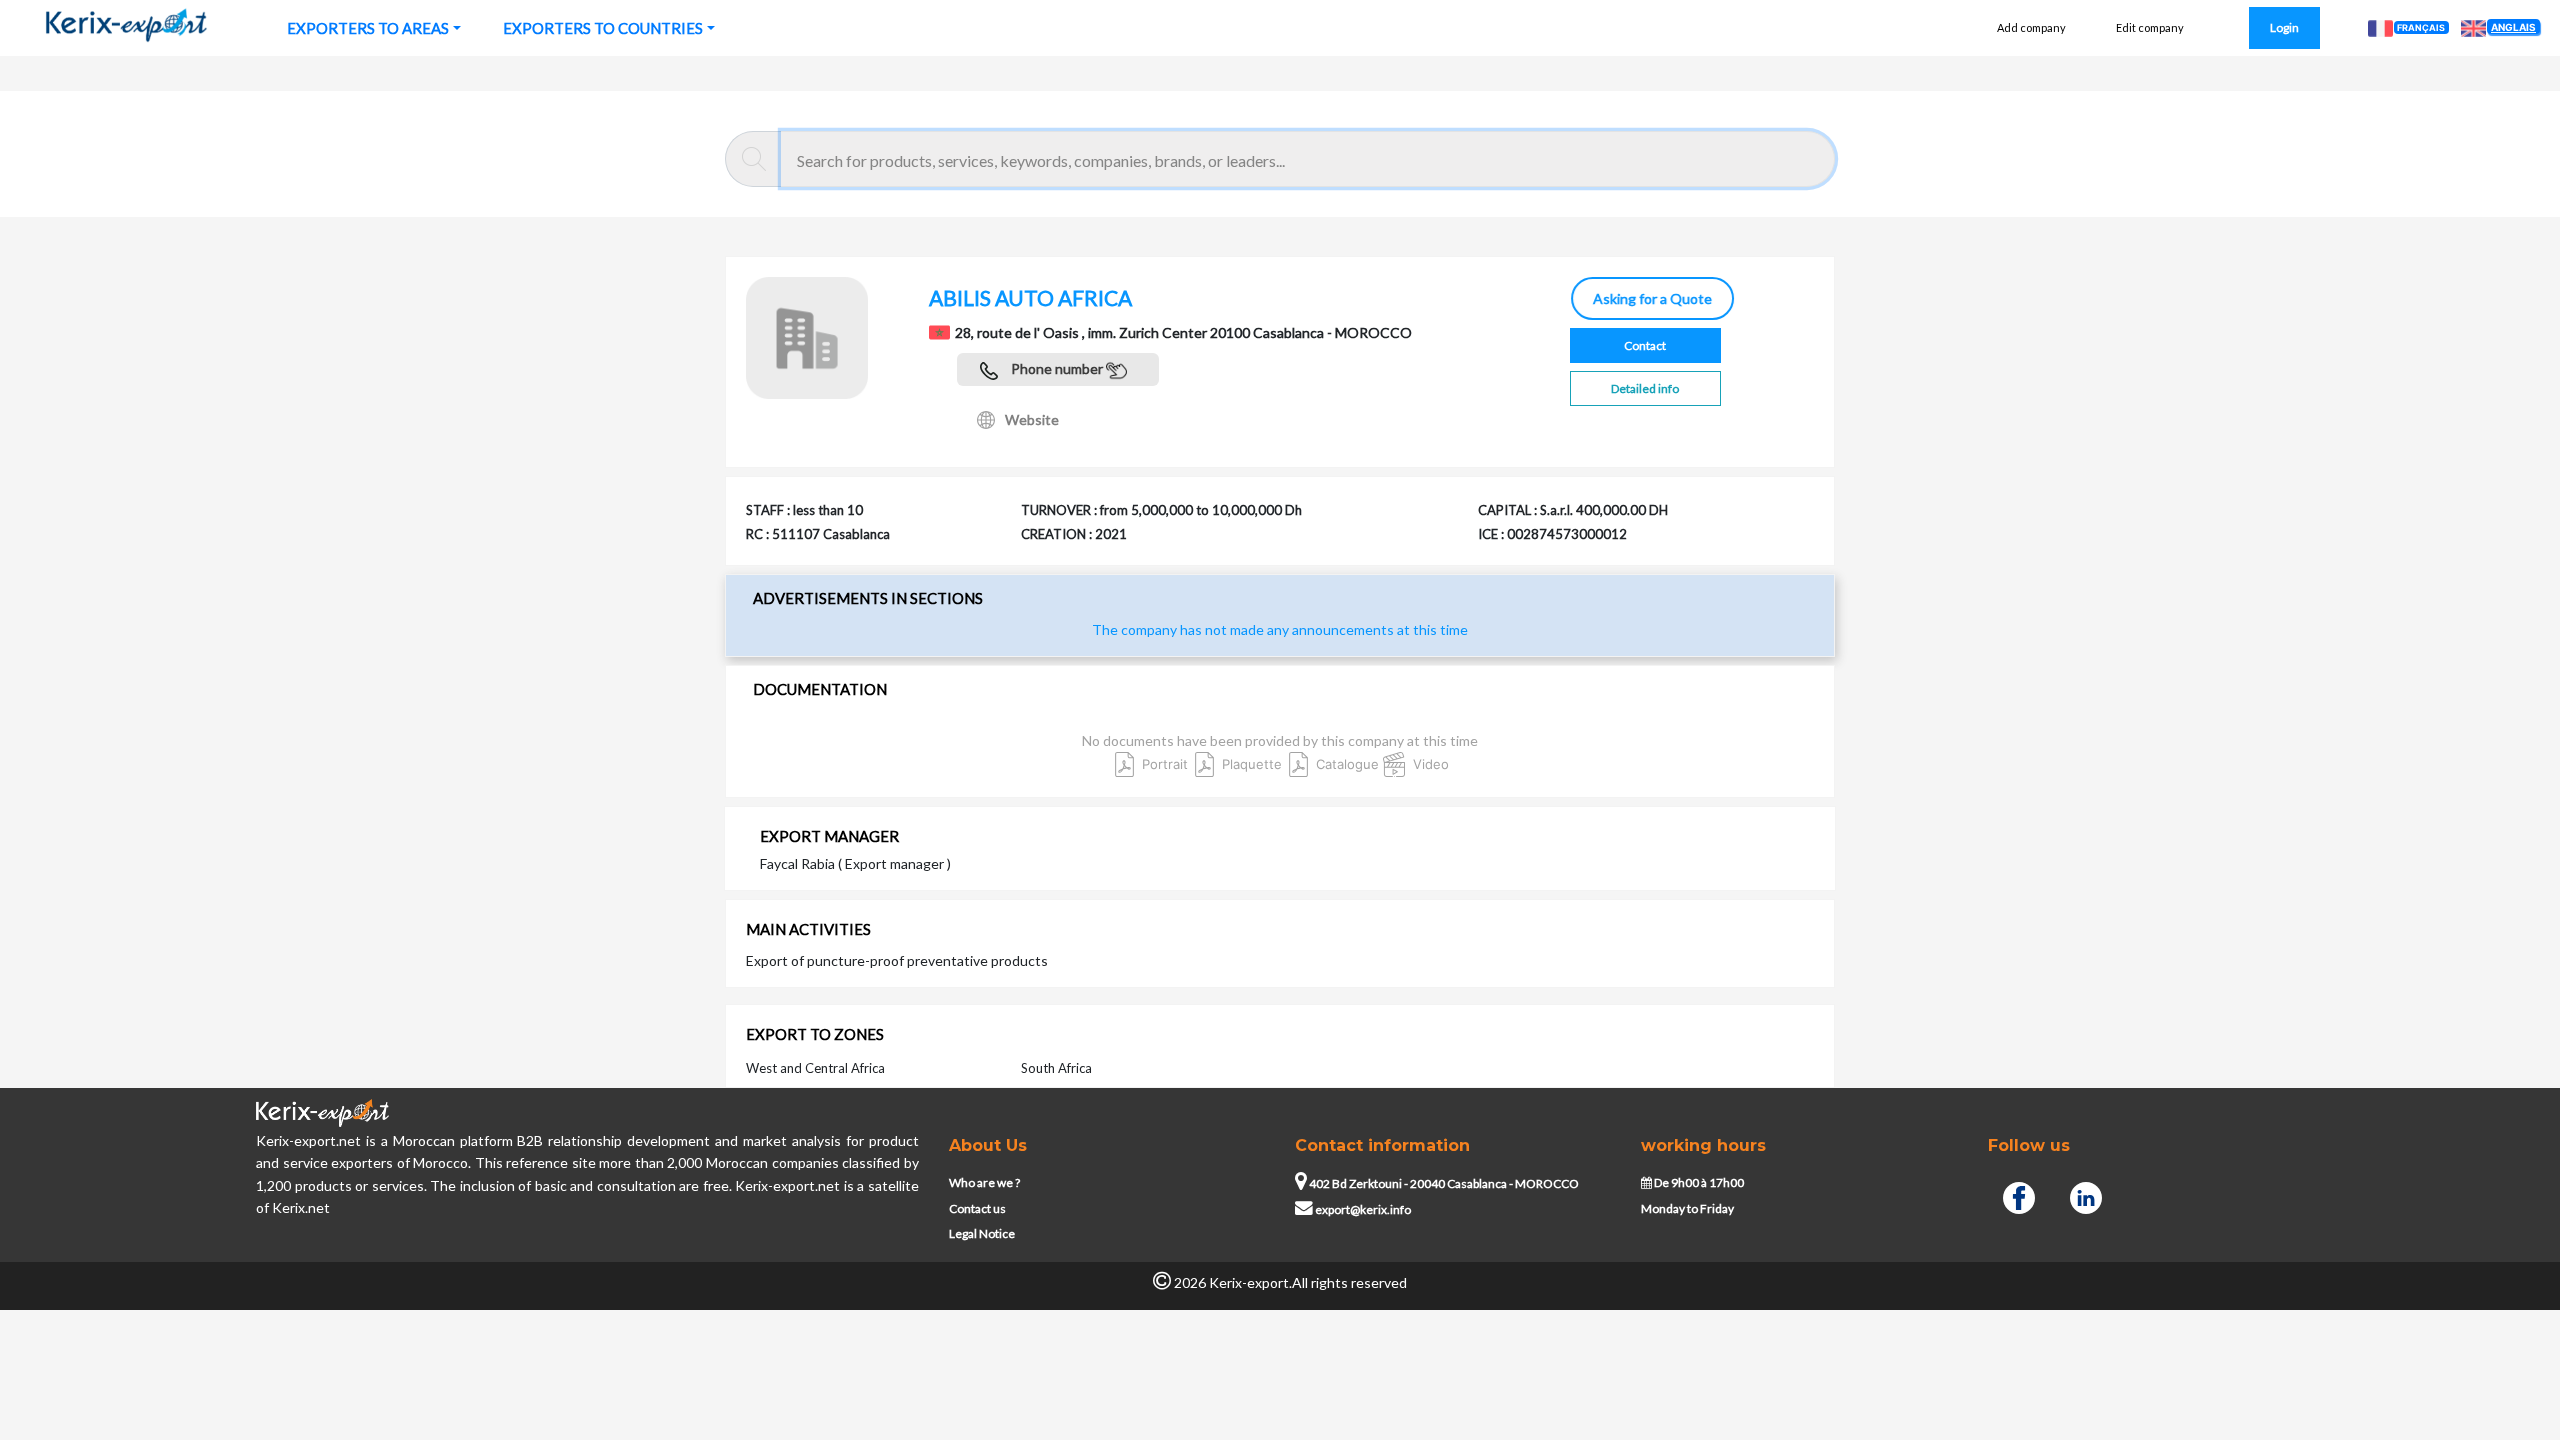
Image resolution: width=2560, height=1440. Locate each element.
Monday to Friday (1687, 1208)
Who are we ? (984, 1182)
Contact (1645, 345)
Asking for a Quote (1651, 298)
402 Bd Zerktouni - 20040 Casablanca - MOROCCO (1443, 1183)
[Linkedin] (2086, 1194)
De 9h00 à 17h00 (1698, 1182)
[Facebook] (2019, 1194)
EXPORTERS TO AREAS (368, 28)
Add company (2031, 27)
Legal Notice (982, 1233)
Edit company (2150, 27)
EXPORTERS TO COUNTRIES (603, 28)
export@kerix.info (1363, 1209)
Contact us (977, 1208)
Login (2284, 27)
